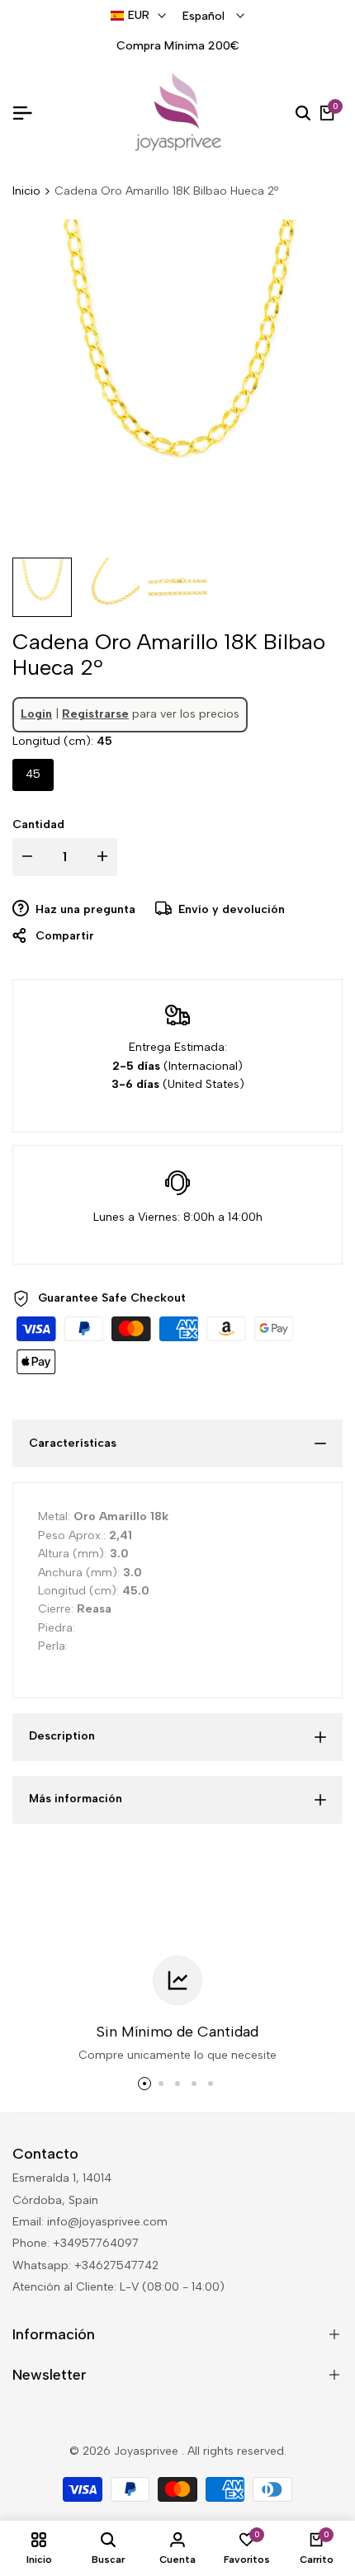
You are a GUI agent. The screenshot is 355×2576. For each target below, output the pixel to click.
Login (36, 714)
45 (33, 774)
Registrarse (95, 714)
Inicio (26, 191)
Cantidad (38, 824)
